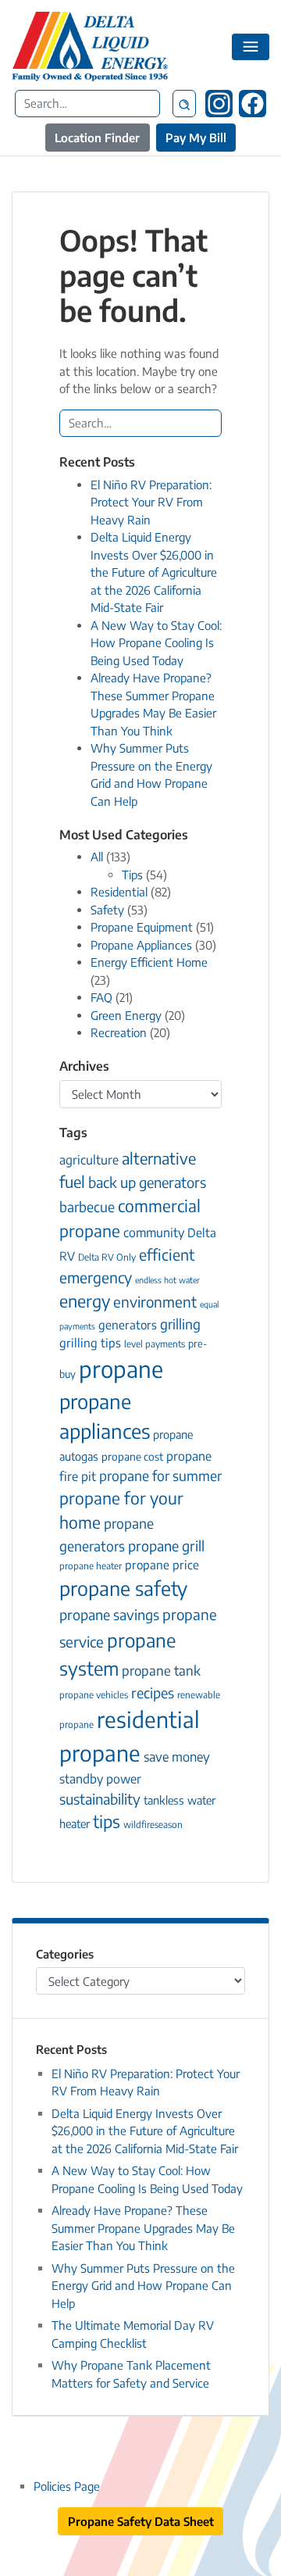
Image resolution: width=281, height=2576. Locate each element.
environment (155, 1302)
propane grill (166, 1546)
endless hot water (167, 1280)
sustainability (100, 1799)
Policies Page (67, 2486)
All (97, 857)
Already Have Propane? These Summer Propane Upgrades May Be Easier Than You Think (143, 2228)
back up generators (147, 1182)
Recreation (119, 1032)
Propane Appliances (141, 945)
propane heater (91, 1566)
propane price (162, 1564)
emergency (96, 1277)
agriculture (89, 1159)
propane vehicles (94, 1695)
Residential (119, 892)
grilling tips (90, 1342)
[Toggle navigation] (251, 47)
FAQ (101, 997)
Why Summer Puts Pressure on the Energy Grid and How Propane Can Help (143, 2286)
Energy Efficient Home (149, 962)
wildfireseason (153, 1825)
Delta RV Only (107, 1257)
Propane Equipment (142, 927)
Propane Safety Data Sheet (141, 2521)
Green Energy (126, 1015)
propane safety (123, 1588)
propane (121, 1368)
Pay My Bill (196, 138)
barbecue (87, 1207)
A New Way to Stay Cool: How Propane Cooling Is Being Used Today (156, 643)
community (154, 1232)
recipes (153, 1692)
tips (107, 1821)
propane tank (161, 1671)
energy (85, 1301)
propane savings (109, 1614)
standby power (100, 1778)
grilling (180, 1324)
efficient (167, 1254)
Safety (107, 910)
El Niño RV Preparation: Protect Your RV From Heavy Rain (151, 502)
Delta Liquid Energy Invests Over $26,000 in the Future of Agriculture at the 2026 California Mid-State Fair (154, 572)
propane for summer (160, 1476)
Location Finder (97, 138)
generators (128, 1324)
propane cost (132, 1456)
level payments (155, 1344)
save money (177, 1757)
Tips (132, 875)
